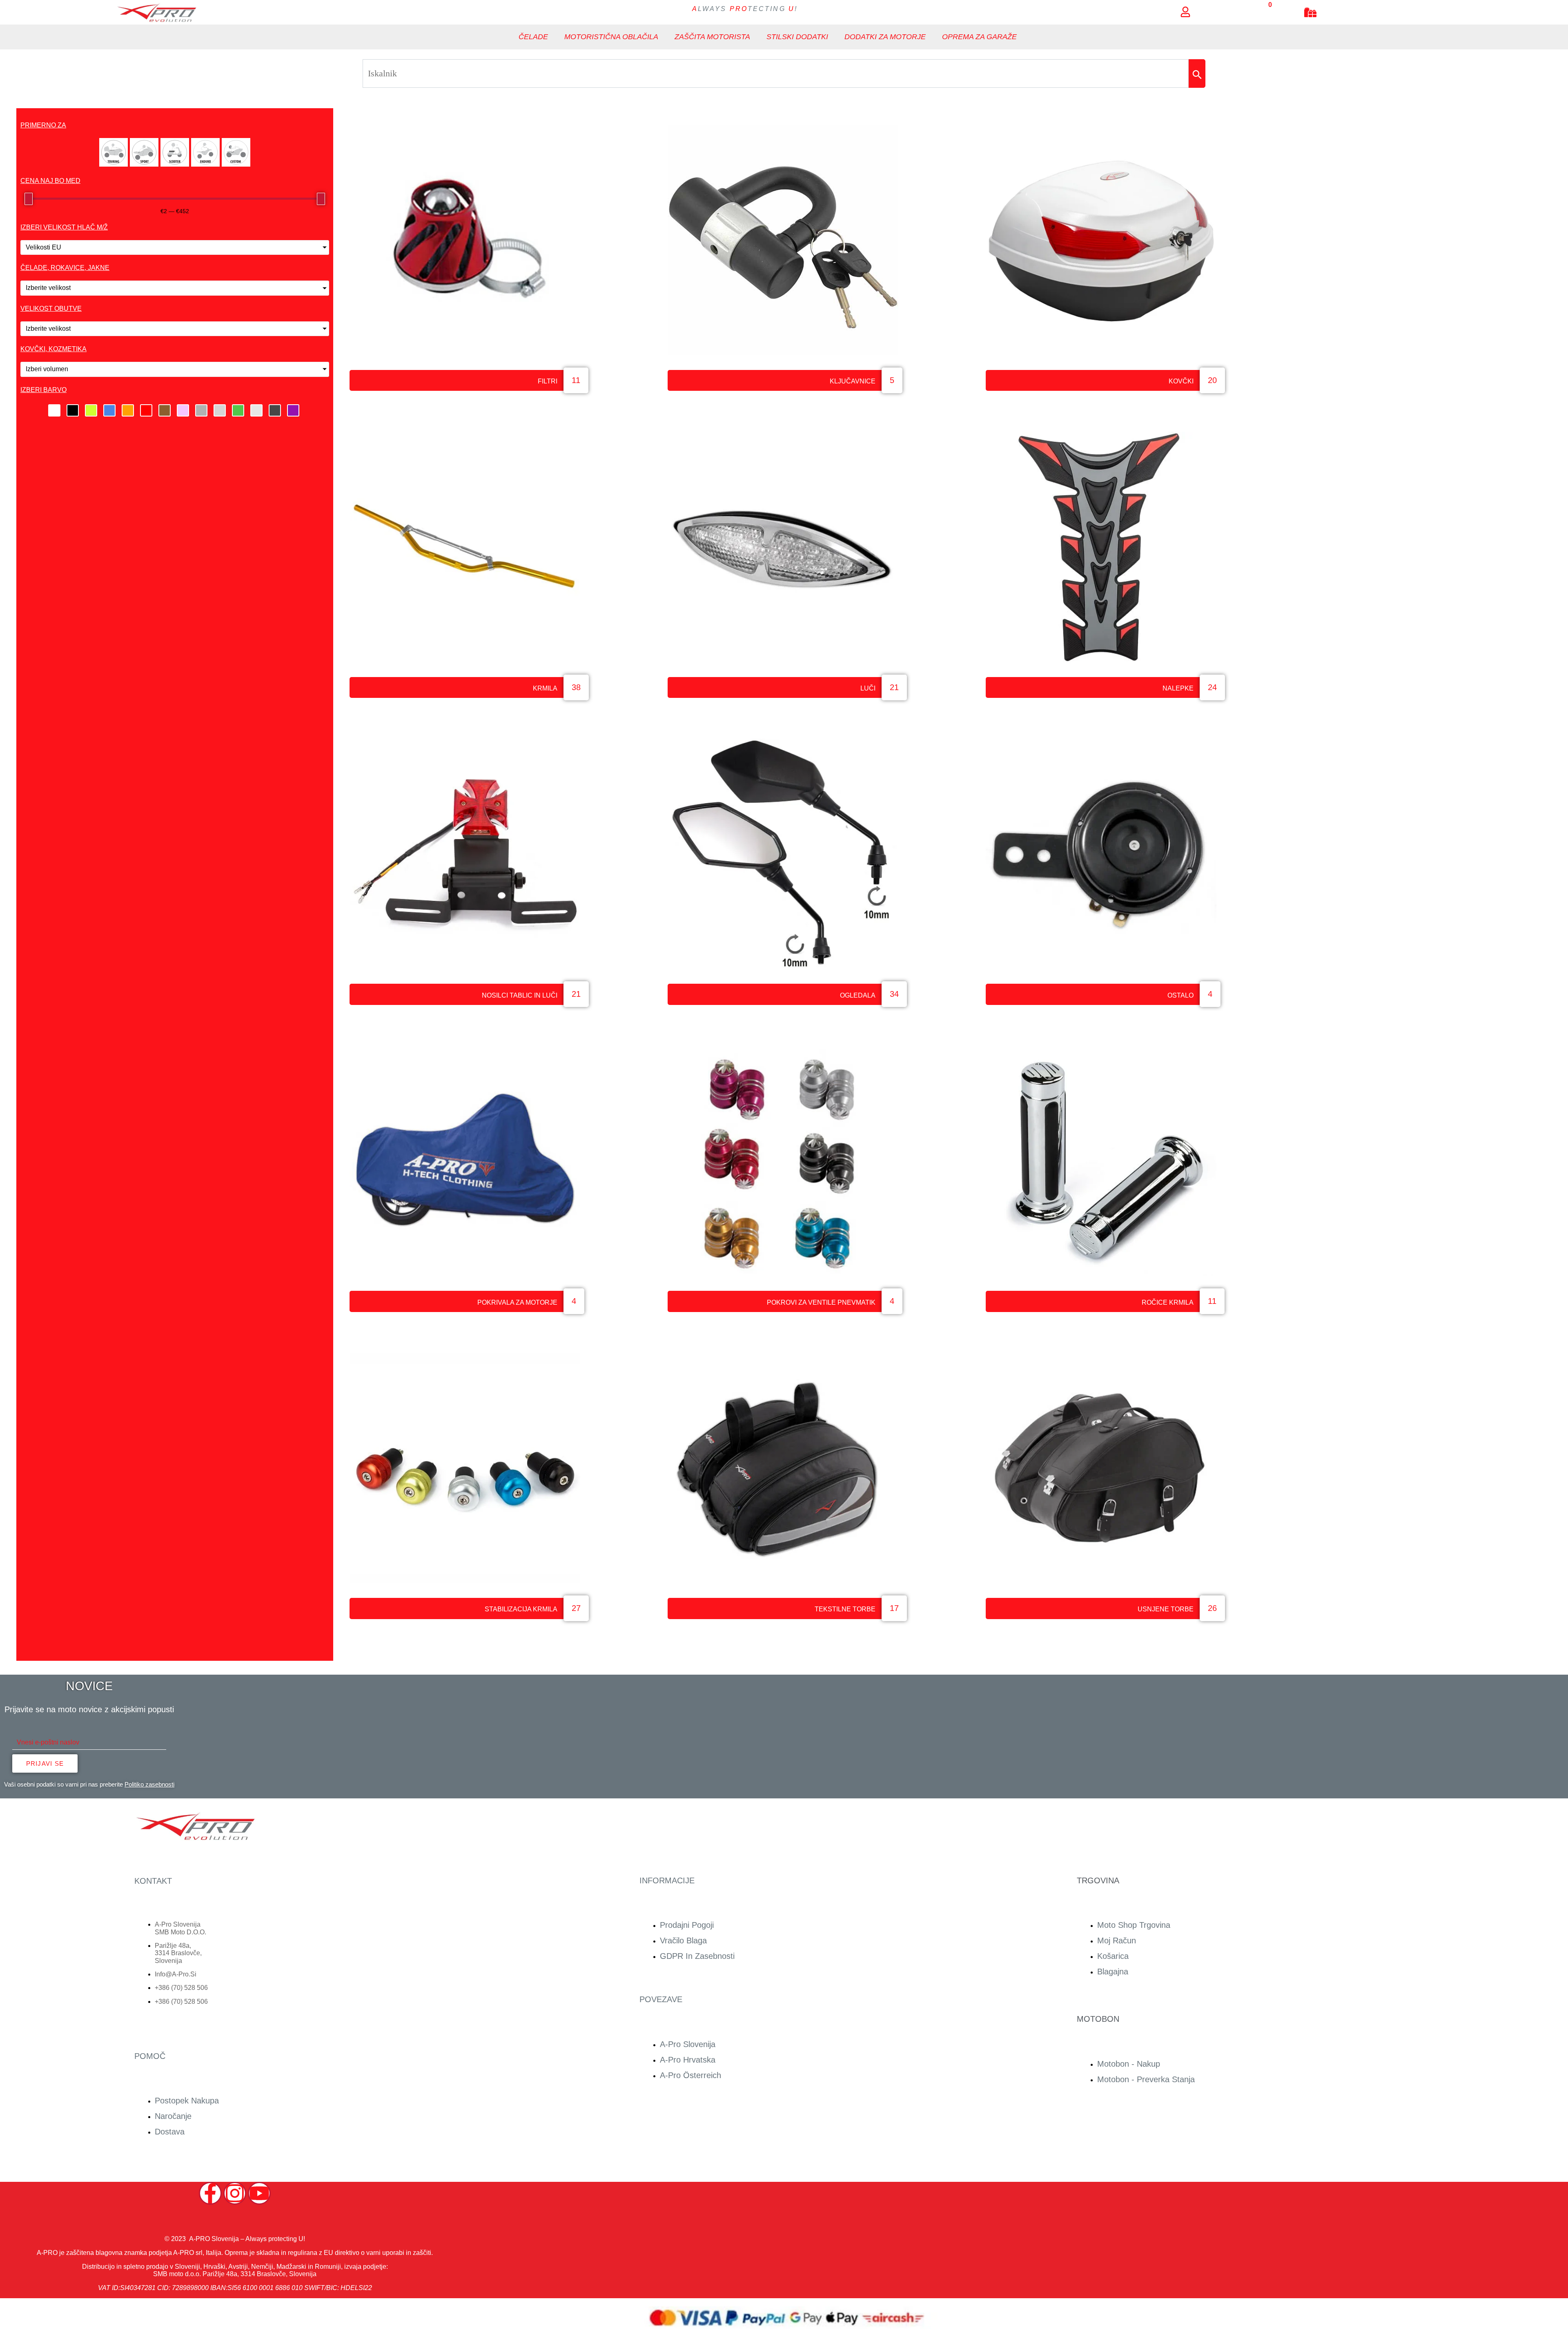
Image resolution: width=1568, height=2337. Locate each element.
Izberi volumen (47, 369)
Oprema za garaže (979, 37)
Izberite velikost (48, 288)
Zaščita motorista (712, 37)
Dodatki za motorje (885, 37)
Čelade (533, 37)
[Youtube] (259, 2193)
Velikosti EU (43, 247)
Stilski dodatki (797, 37)
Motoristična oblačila (611, 37)
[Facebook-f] (210, 2193)
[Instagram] (235, 2193)
